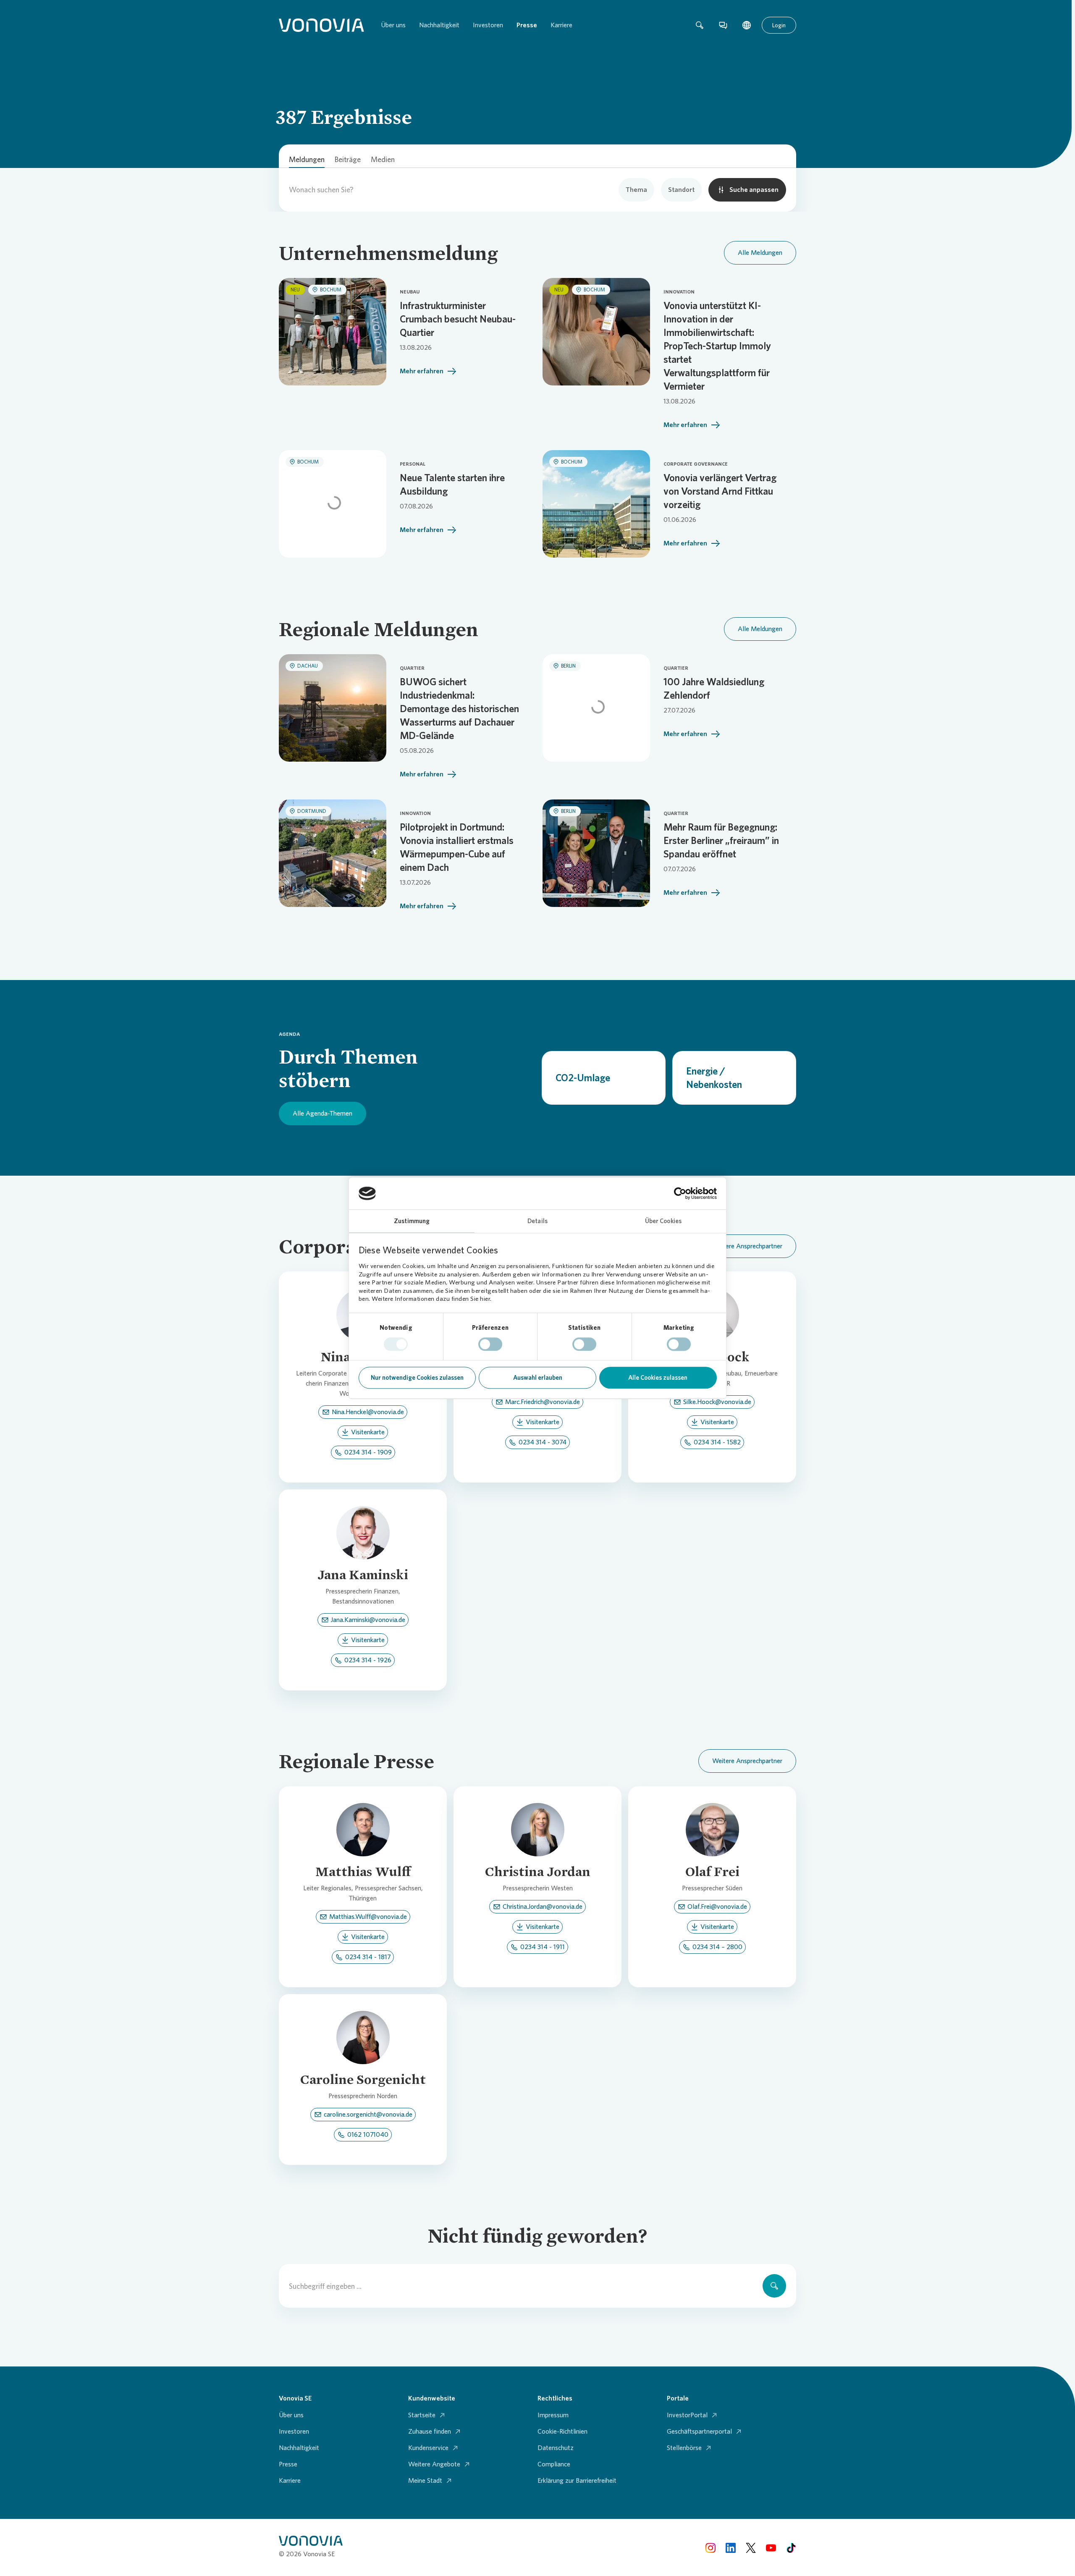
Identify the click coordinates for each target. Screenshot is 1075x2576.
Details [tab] (537, 1221)
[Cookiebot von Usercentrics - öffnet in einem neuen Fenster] (680, 1193)
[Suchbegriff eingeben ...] (774, 2286)
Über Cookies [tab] (663, 1221)
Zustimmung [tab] (412, 1221)
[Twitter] (751, 2547)
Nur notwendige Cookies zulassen (417, 1378)
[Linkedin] (731, 2547)
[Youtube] (771, 2547)
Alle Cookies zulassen (658, 1378)
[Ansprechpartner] (723, 25)
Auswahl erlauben (538, 1378)
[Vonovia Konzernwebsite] (321, 25)
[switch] (490, 1344)
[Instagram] (711, 2547)
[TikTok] (791, 2547)
